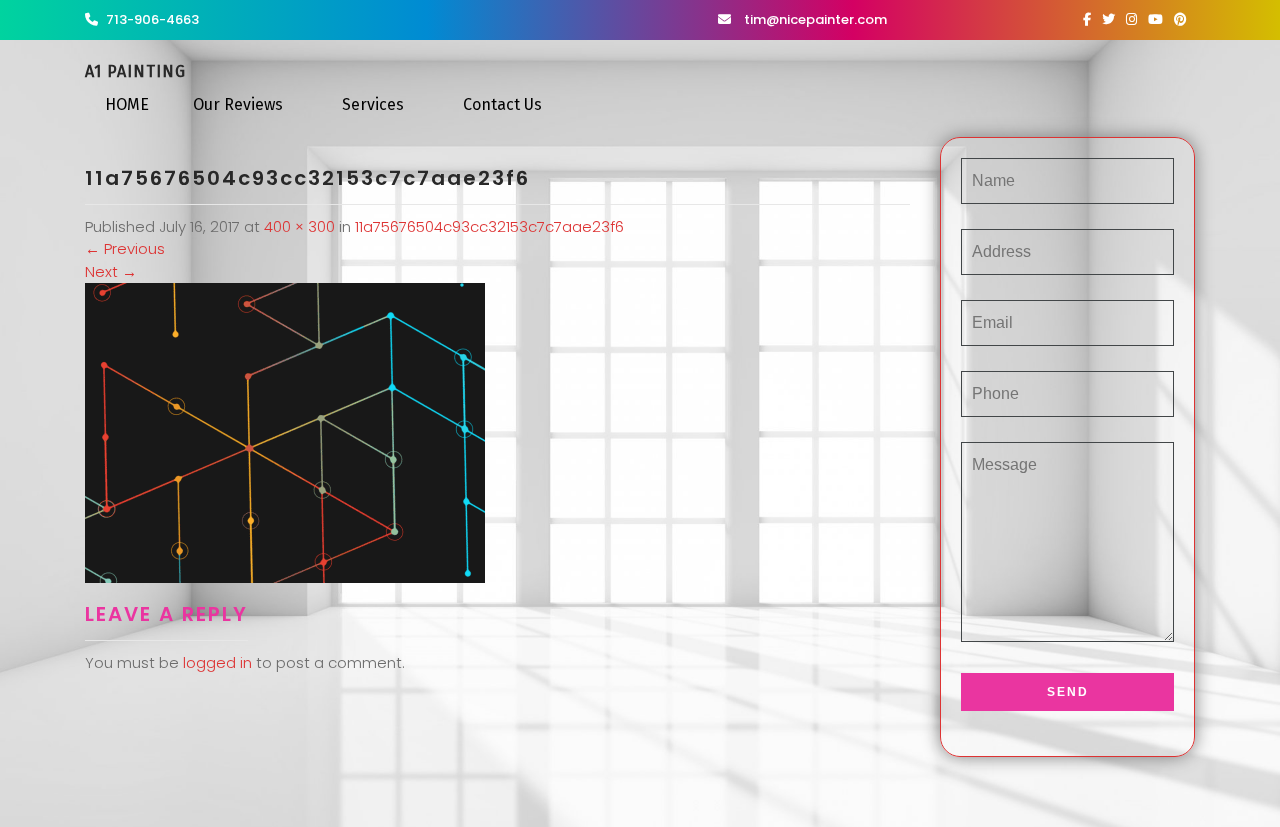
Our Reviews (238, 104)
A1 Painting (135, 71)
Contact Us (502, 104)
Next (111, 271)
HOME (127, 104)
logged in (217, 662)
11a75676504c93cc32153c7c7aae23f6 (489, 226)
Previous (125, 248)
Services (373, 104)
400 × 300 (299, 226)
